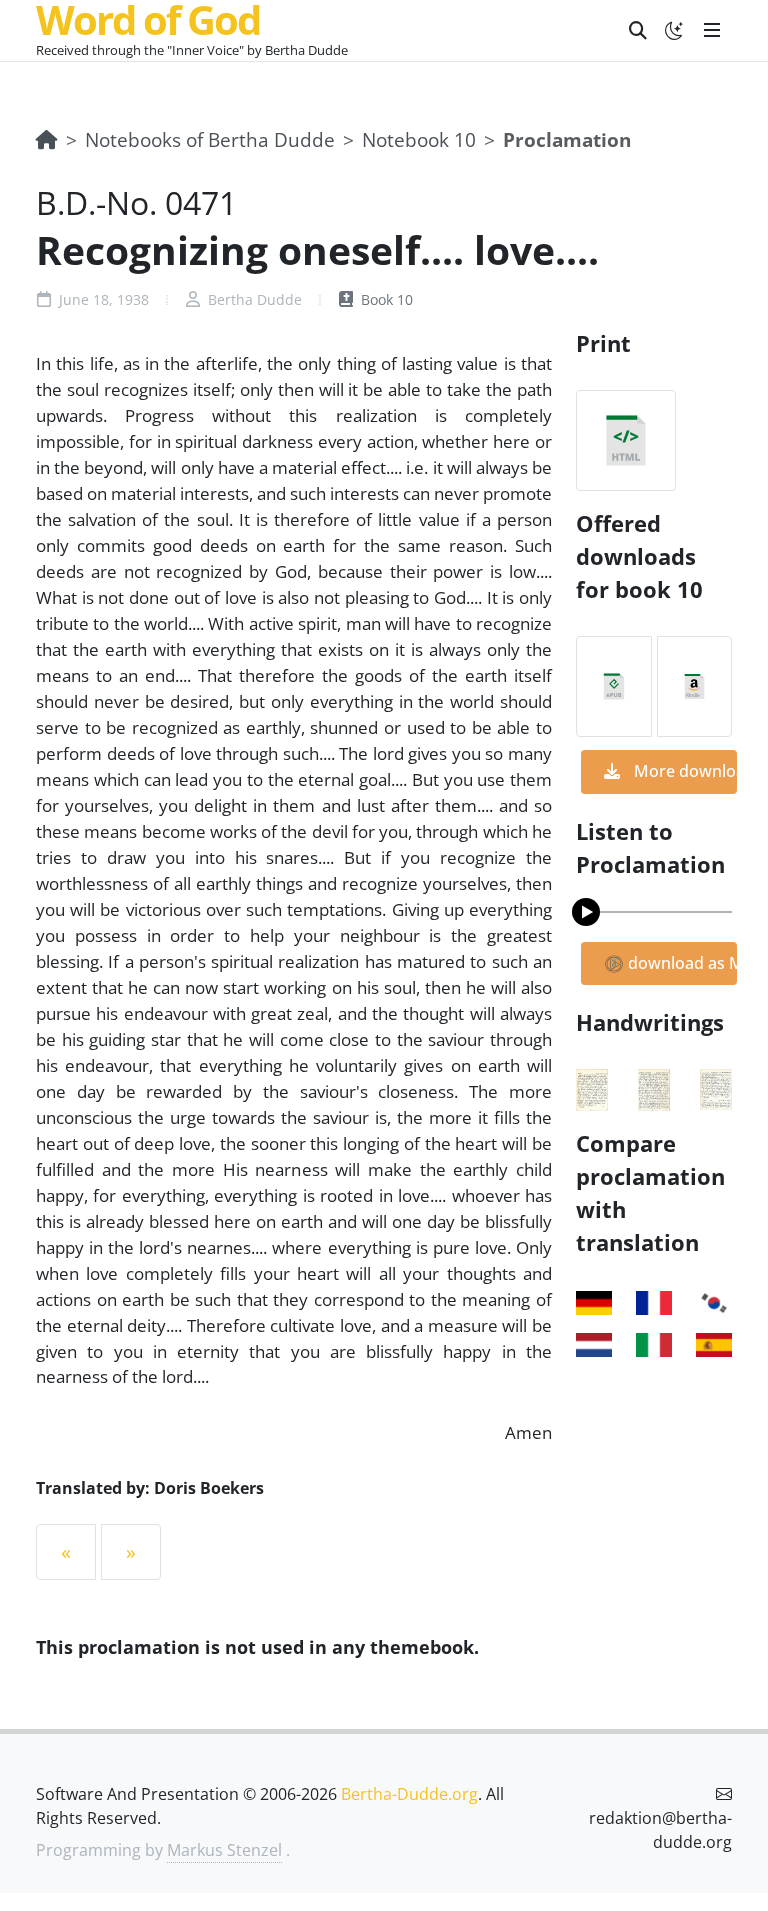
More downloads (683, 771)
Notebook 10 (419, 139)
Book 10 (385, 299)
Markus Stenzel (224, 1850)
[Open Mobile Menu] (712, 30)
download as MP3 (680, 963)
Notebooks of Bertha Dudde (210, 139)
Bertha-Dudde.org (409, 1794)
